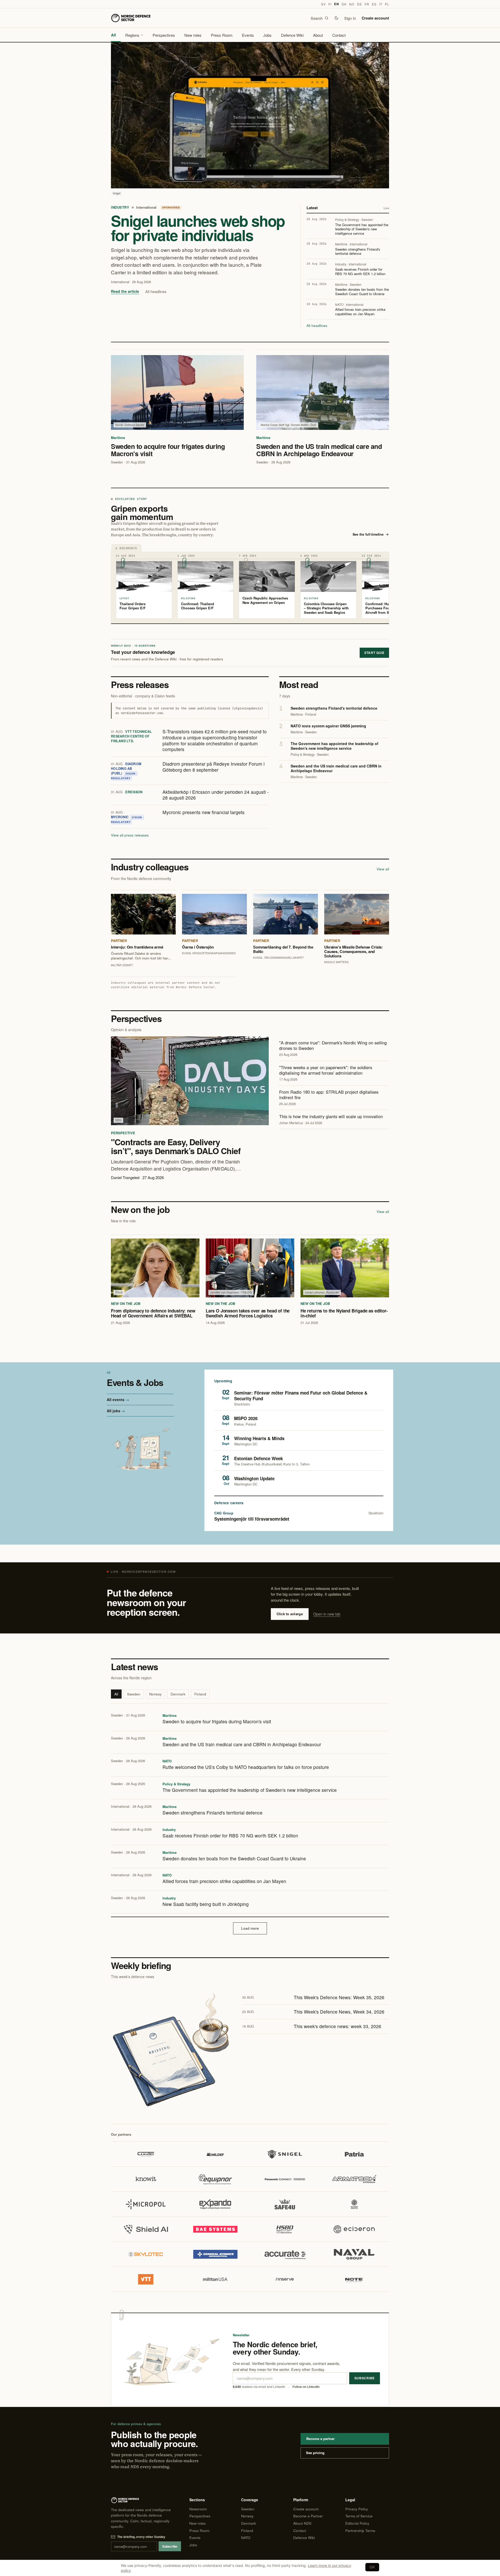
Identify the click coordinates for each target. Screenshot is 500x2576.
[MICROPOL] (146, 2204)
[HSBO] (285, 2229)
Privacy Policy (357, 2509)
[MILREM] (354, 2204)
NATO (246, 2538)
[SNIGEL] (285, 2154)
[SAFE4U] (285, 2204)
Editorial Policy (357, 2523)
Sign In (350, 18)
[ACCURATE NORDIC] (285, 2254)
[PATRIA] (354, 2154)
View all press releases (130, 835)
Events (248, 35)
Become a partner (320, 2439)
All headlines (156, 291)
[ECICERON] (354, 2229)
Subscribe (365, 2378)
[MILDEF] (215, 2154)
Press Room (222, 35)
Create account (375, 18)
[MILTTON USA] (215, 2279)
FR (367, 4)
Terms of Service (359, 2516)
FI (330, 4)
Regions (132, 35)
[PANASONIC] (285, 2179)
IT (381, 4)
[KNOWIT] (146, 2179)
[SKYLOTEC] (146, 2254)
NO (352, 4)
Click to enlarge (290, 1614)
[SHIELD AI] (146, 2229)
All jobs (114, 1411)
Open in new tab (327, 1614)
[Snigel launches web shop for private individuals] (250, 115)
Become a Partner (308, 2516)
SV (323, 4)
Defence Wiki (292, 35)
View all (383, 869)
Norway (155, 1694)
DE (359, 4)
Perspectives (164, 35)
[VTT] (146, 2279)
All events (116, 1400)
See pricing (315, 2453)
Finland (200, 1694)
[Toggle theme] (336, 18)
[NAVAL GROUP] (354, 2254)
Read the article (125, 291)
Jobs (267, 35)
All (113, 35)
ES (374, 4)
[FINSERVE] (285, 2279)
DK (344, 4)
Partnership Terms (360, 2531)
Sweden (134, 1694)
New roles (193, 35)
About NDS (302, 2523)
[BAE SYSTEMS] (215, 2229)
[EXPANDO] (215, 2204)
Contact (339, 35)
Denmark (178, 1694)
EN (336, 4)
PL (387, 4)
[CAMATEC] (146, 2154)
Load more (250, 1928)
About (318, 35)
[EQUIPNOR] (215, 2179)
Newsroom (198, 2509)
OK (372, 2567)
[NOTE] (354, 2279)
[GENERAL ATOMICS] (215, 2254)
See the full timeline (368, 534)
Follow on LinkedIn (306, 2387)
